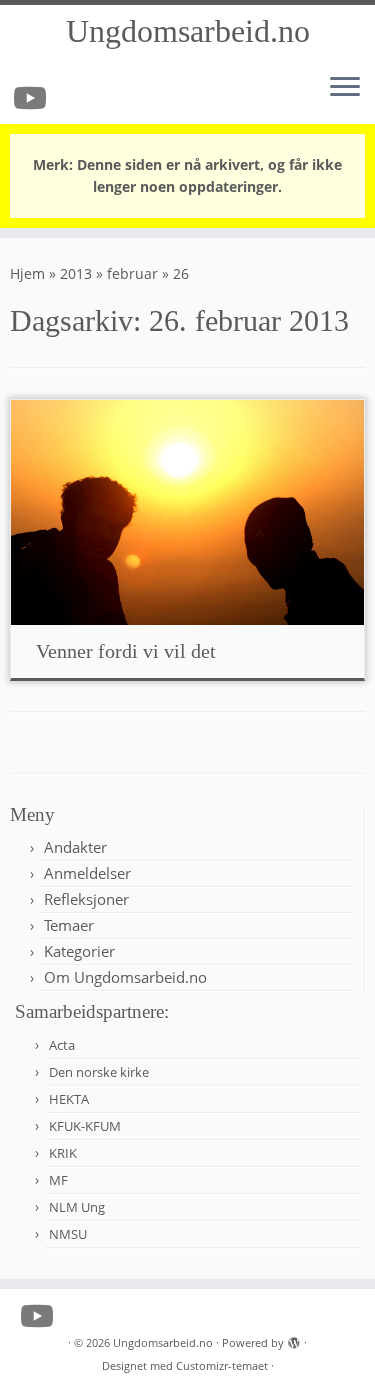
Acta (62, 1045)
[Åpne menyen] (345, 88)
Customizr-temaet (222, 1365)
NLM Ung (77, 1207)
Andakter (75, 847)
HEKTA (69, 1099)
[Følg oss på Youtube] (33, 97)
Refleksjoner (86, 899)
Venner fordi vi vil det (126, 651)
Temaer (69, 925)
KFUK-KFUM (85, 1126)
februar (132, 273)
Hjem (27, 273)
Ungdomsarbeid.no (188, 31)
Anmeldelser (87, 873)
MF (58, 1180)
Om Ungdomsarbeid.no (125, 977)
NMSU (68, 1234)
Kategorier (79, 951)
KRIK (63, 1153)
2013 (76, 273)
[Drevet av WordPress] (294, 1339)
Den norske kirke (99, 1072)
